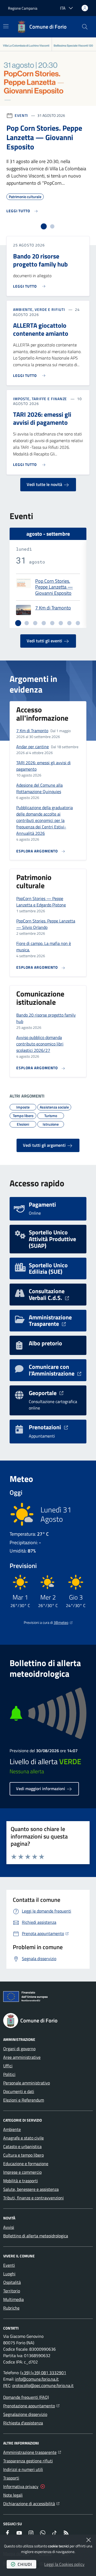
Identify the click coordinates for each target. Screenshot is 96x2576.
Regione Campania (23, 8)
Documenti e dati (19, 2091)
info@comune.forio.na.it (37, 2379)
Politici (9, 2074)
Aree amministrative (22, 2057)
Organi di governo (19, 2049)
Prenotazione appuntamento (31, 2406)
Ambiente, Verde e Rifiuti (39, 310)
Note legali (13, 2495)
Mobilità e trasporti (21, 2181)
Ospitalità (12, 2282)
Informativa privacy (21, 2486)
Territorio (12, 2291)
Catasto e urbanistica (22, 2146)
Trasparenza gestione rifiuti (28, 2461)
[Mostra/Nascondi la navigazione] (6, 26)
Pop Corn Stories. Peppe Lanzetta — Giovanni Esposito (54, 587)
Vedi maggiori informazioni (41, 1789)
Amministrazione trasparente (32, 2452)
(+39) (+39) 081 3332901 (43, 2373)
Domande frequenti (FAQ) (26, 2397)
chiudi (25, 2564)
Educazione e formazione (26, 2164)
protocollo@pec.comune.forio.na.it (43, 2385)
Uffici (8, 2066)
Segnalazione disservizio (25, 2414)
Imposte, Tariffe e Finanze (40, 399)
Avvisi (9, 2227)
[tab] (44, 226)
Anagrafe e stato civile (23, 2138)
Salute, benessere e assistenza (31, 2189)
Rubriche (11, 2308)
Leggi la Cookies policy (64, 2564)
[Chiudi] (89, 2540)
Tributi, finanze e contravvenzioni (33, 2198)
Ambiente (12, 2129)
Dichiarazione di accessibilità (31, 2503)
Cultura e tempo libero (23, 2155)
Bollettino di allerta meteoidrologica (36, 2236)
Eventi (21, 115)
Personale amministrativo (27, 2083)
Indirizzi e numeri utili (23, 2469)
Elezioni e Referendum (24, 2100)
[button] (85, 27)
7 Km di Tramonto (53, 608)
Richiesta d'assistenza (23, 2423)
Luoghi (9, 2274)
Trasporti (11, 2478)
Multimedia (13, 2299)
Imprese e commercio (22, 2172)
